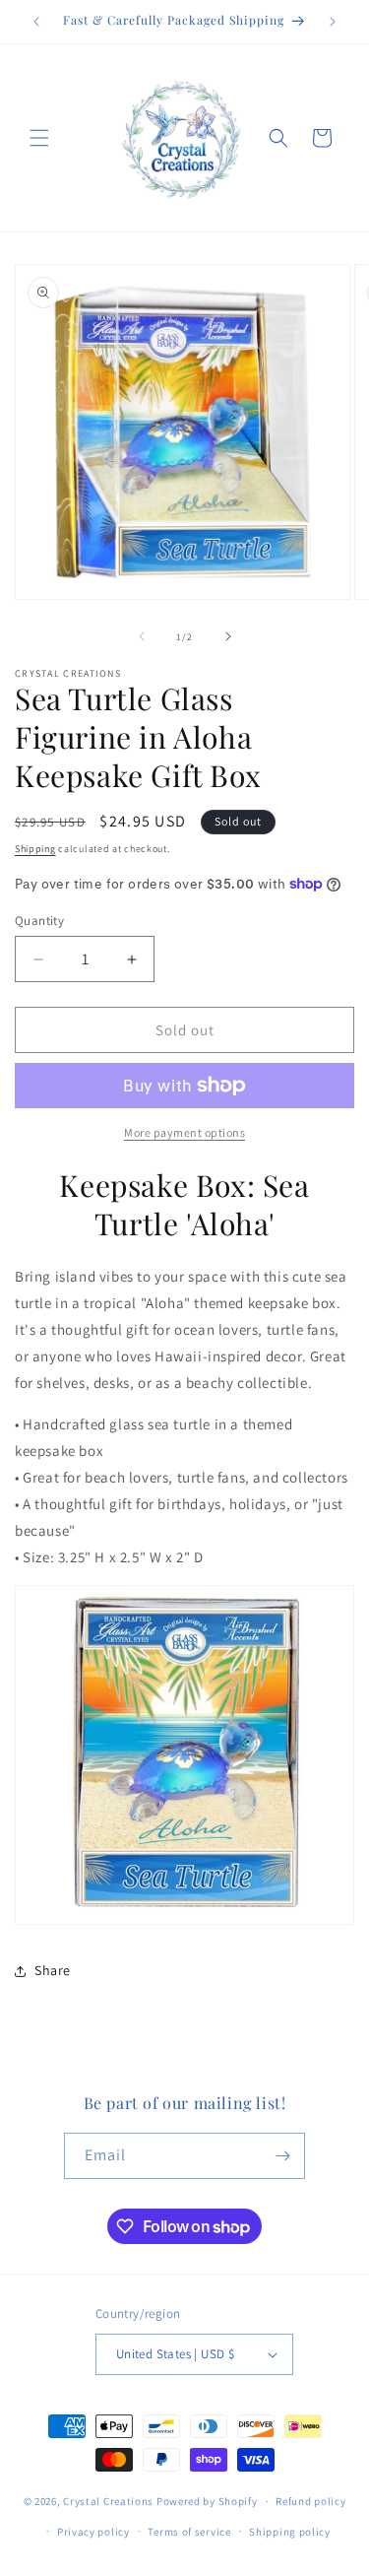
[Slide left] (142, 636)
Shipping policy (290, 2532)
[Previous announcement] (36, 22)
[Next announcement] (333, 22)
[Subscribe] (282, 2156)
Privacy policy (93, 2532)
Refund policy (310, 2501)
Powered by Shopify (207, 2501)
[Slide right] (228, 636)
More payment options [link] (184, 1132)
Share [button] (53, 1970)
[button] (39, 138)
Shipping (35, 849)
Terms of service (189, 2532)
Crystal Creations (108, 2501)
